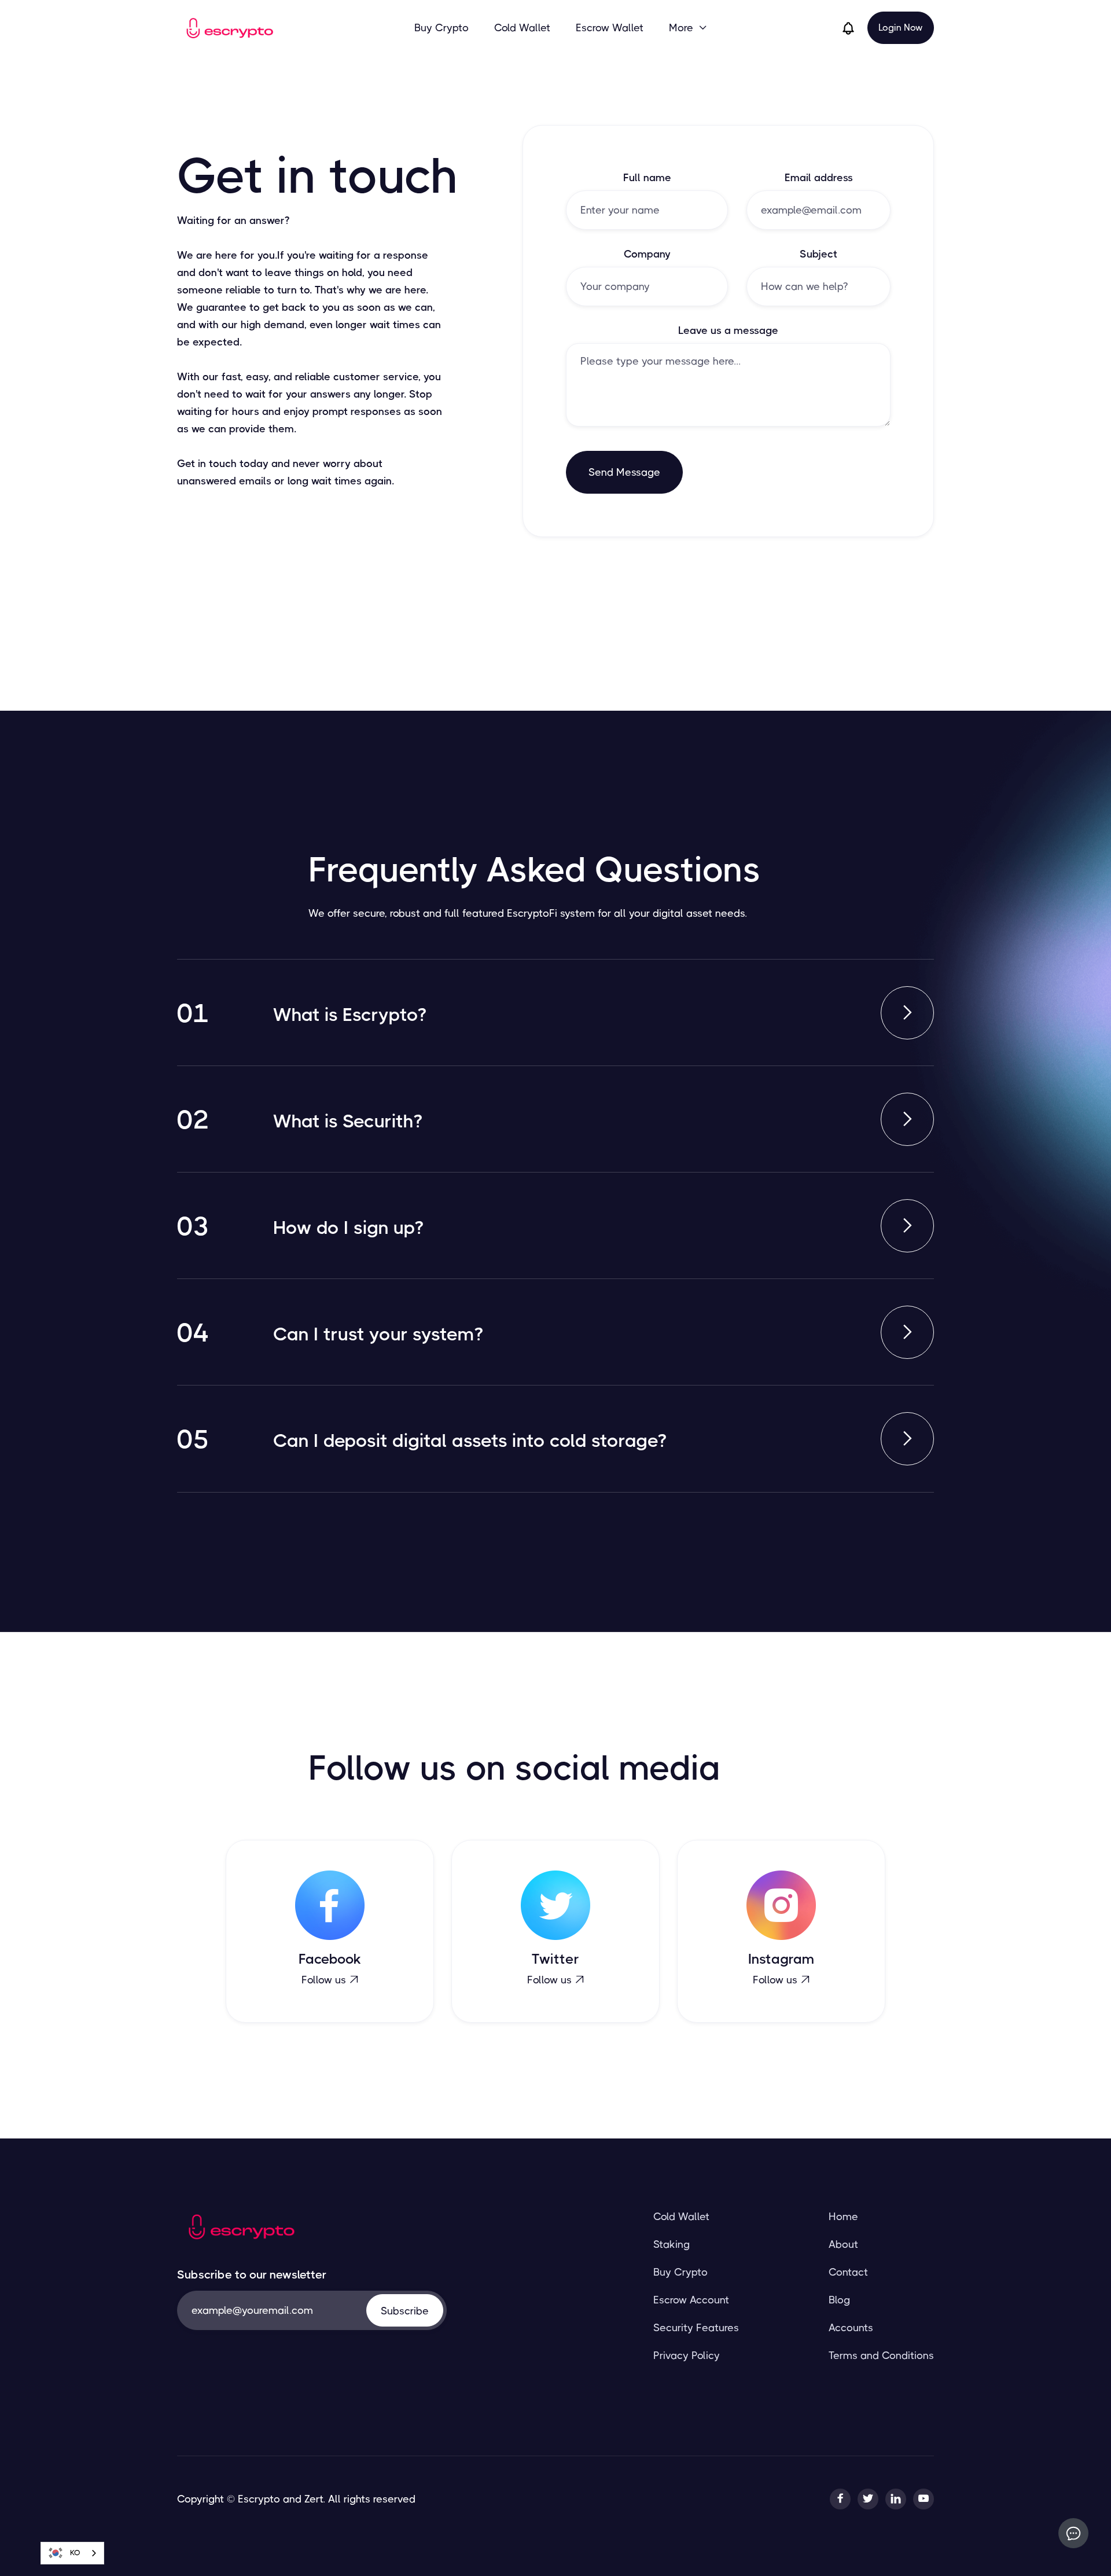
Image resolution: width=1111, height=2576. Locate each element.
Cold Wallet (522, 28)
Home (843, 2217)
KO (75, 2553)
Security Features (696, 2328)
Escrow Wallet (610, 28)
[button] (688, 28)
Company (647, 254)
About (843, 2244)
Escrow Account (691, 2300)
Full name (647, 178)
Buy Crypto (442, 28)
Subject (818, 254)
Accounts (851, 2328)
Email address (819, 178)
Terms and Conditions (881, 2355)
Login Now (901, 27)
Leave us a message (728, 330)
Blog (839, 2300)
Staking (672, 2244)
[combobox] (72, 2553)
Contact (848, 2272)
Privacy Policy (687, 2355)
